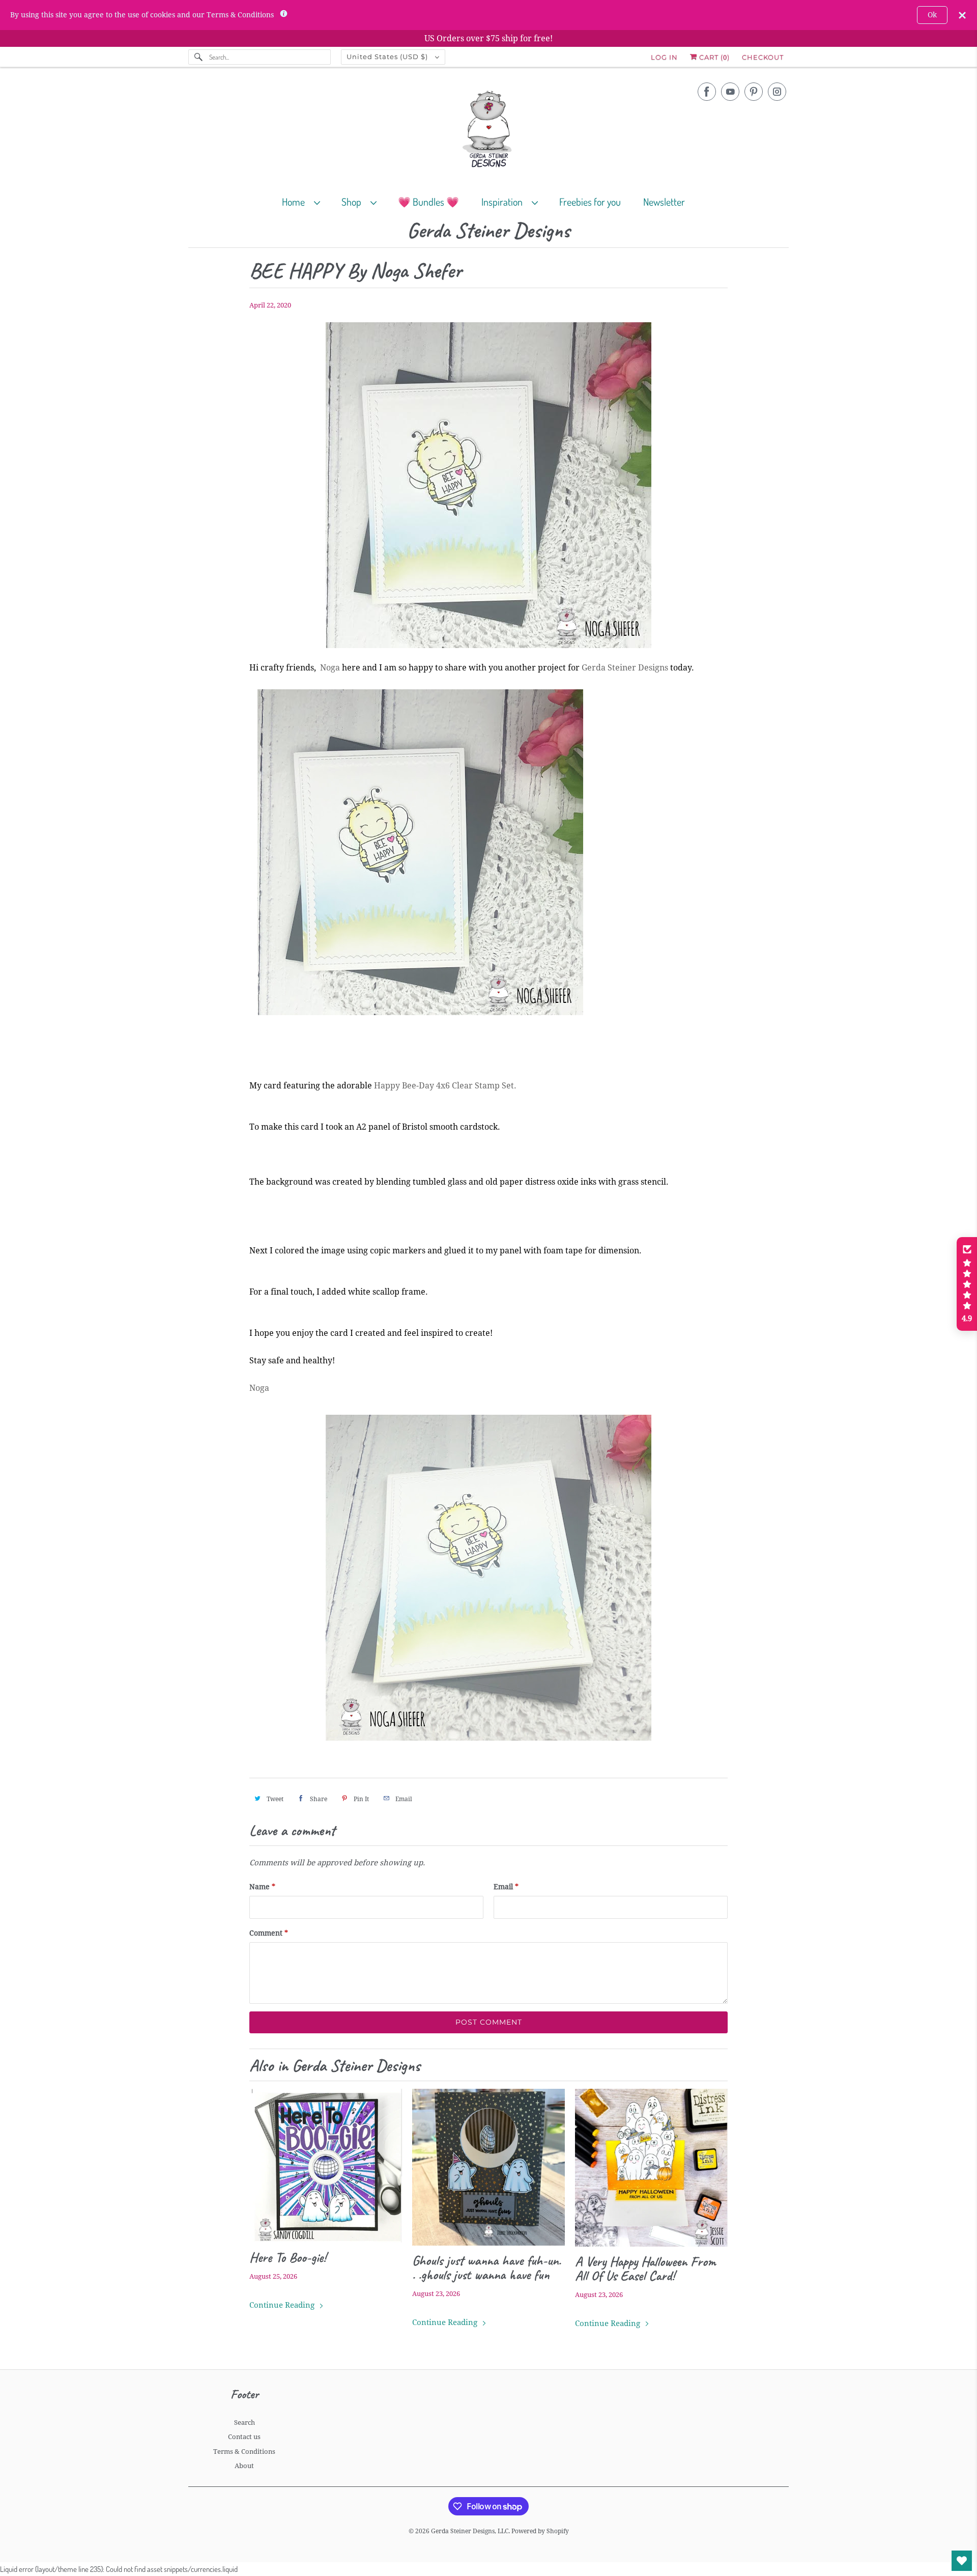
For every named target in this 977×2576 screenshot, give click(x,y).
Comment (269, 1933)
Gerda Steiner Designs (489, 231)
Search (245, 2423)
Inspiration (504, 202)
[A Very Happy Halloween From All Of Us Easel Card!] (651, 2168)
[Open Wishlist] (962, 2561)
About (244, 2466)
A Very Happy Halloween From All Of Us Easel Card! (645, 2269)
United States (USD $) (388, 57)
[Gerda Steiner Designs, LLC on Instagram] (777, 92)
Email (506, 1887)
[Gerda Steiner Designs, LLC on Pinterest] (754, 92)
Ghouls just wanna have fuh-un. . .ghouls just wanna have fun (486, 2267)
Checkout (763, 57)
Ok (932, 15)
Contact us (244, 2437)
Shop (353, 202)
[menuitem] (306, 201)
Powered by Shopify (540, 2531)
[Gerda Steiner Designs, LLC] (489, 131)
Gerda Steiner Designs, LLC (470, 2531)
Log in (664, 57)
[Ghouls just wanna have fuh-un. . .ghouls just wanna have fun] (489, 2167)
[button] (967, 1284)
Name (262, 1887)
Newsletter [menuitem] (664, 202)
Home (295, 202)
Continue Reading (283, 2305)
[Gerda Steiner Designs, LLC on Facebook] (707, 92)
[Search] (198, 57)
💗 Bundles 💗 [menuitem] (428, 202)
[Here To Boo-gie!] (326, 2166)
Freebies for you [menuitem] (590, 202)
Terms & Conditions (244, 2452)
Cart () (713, 57)
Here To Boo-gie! (288, 2257)
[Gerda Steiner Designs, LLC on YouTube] (730, 92)
